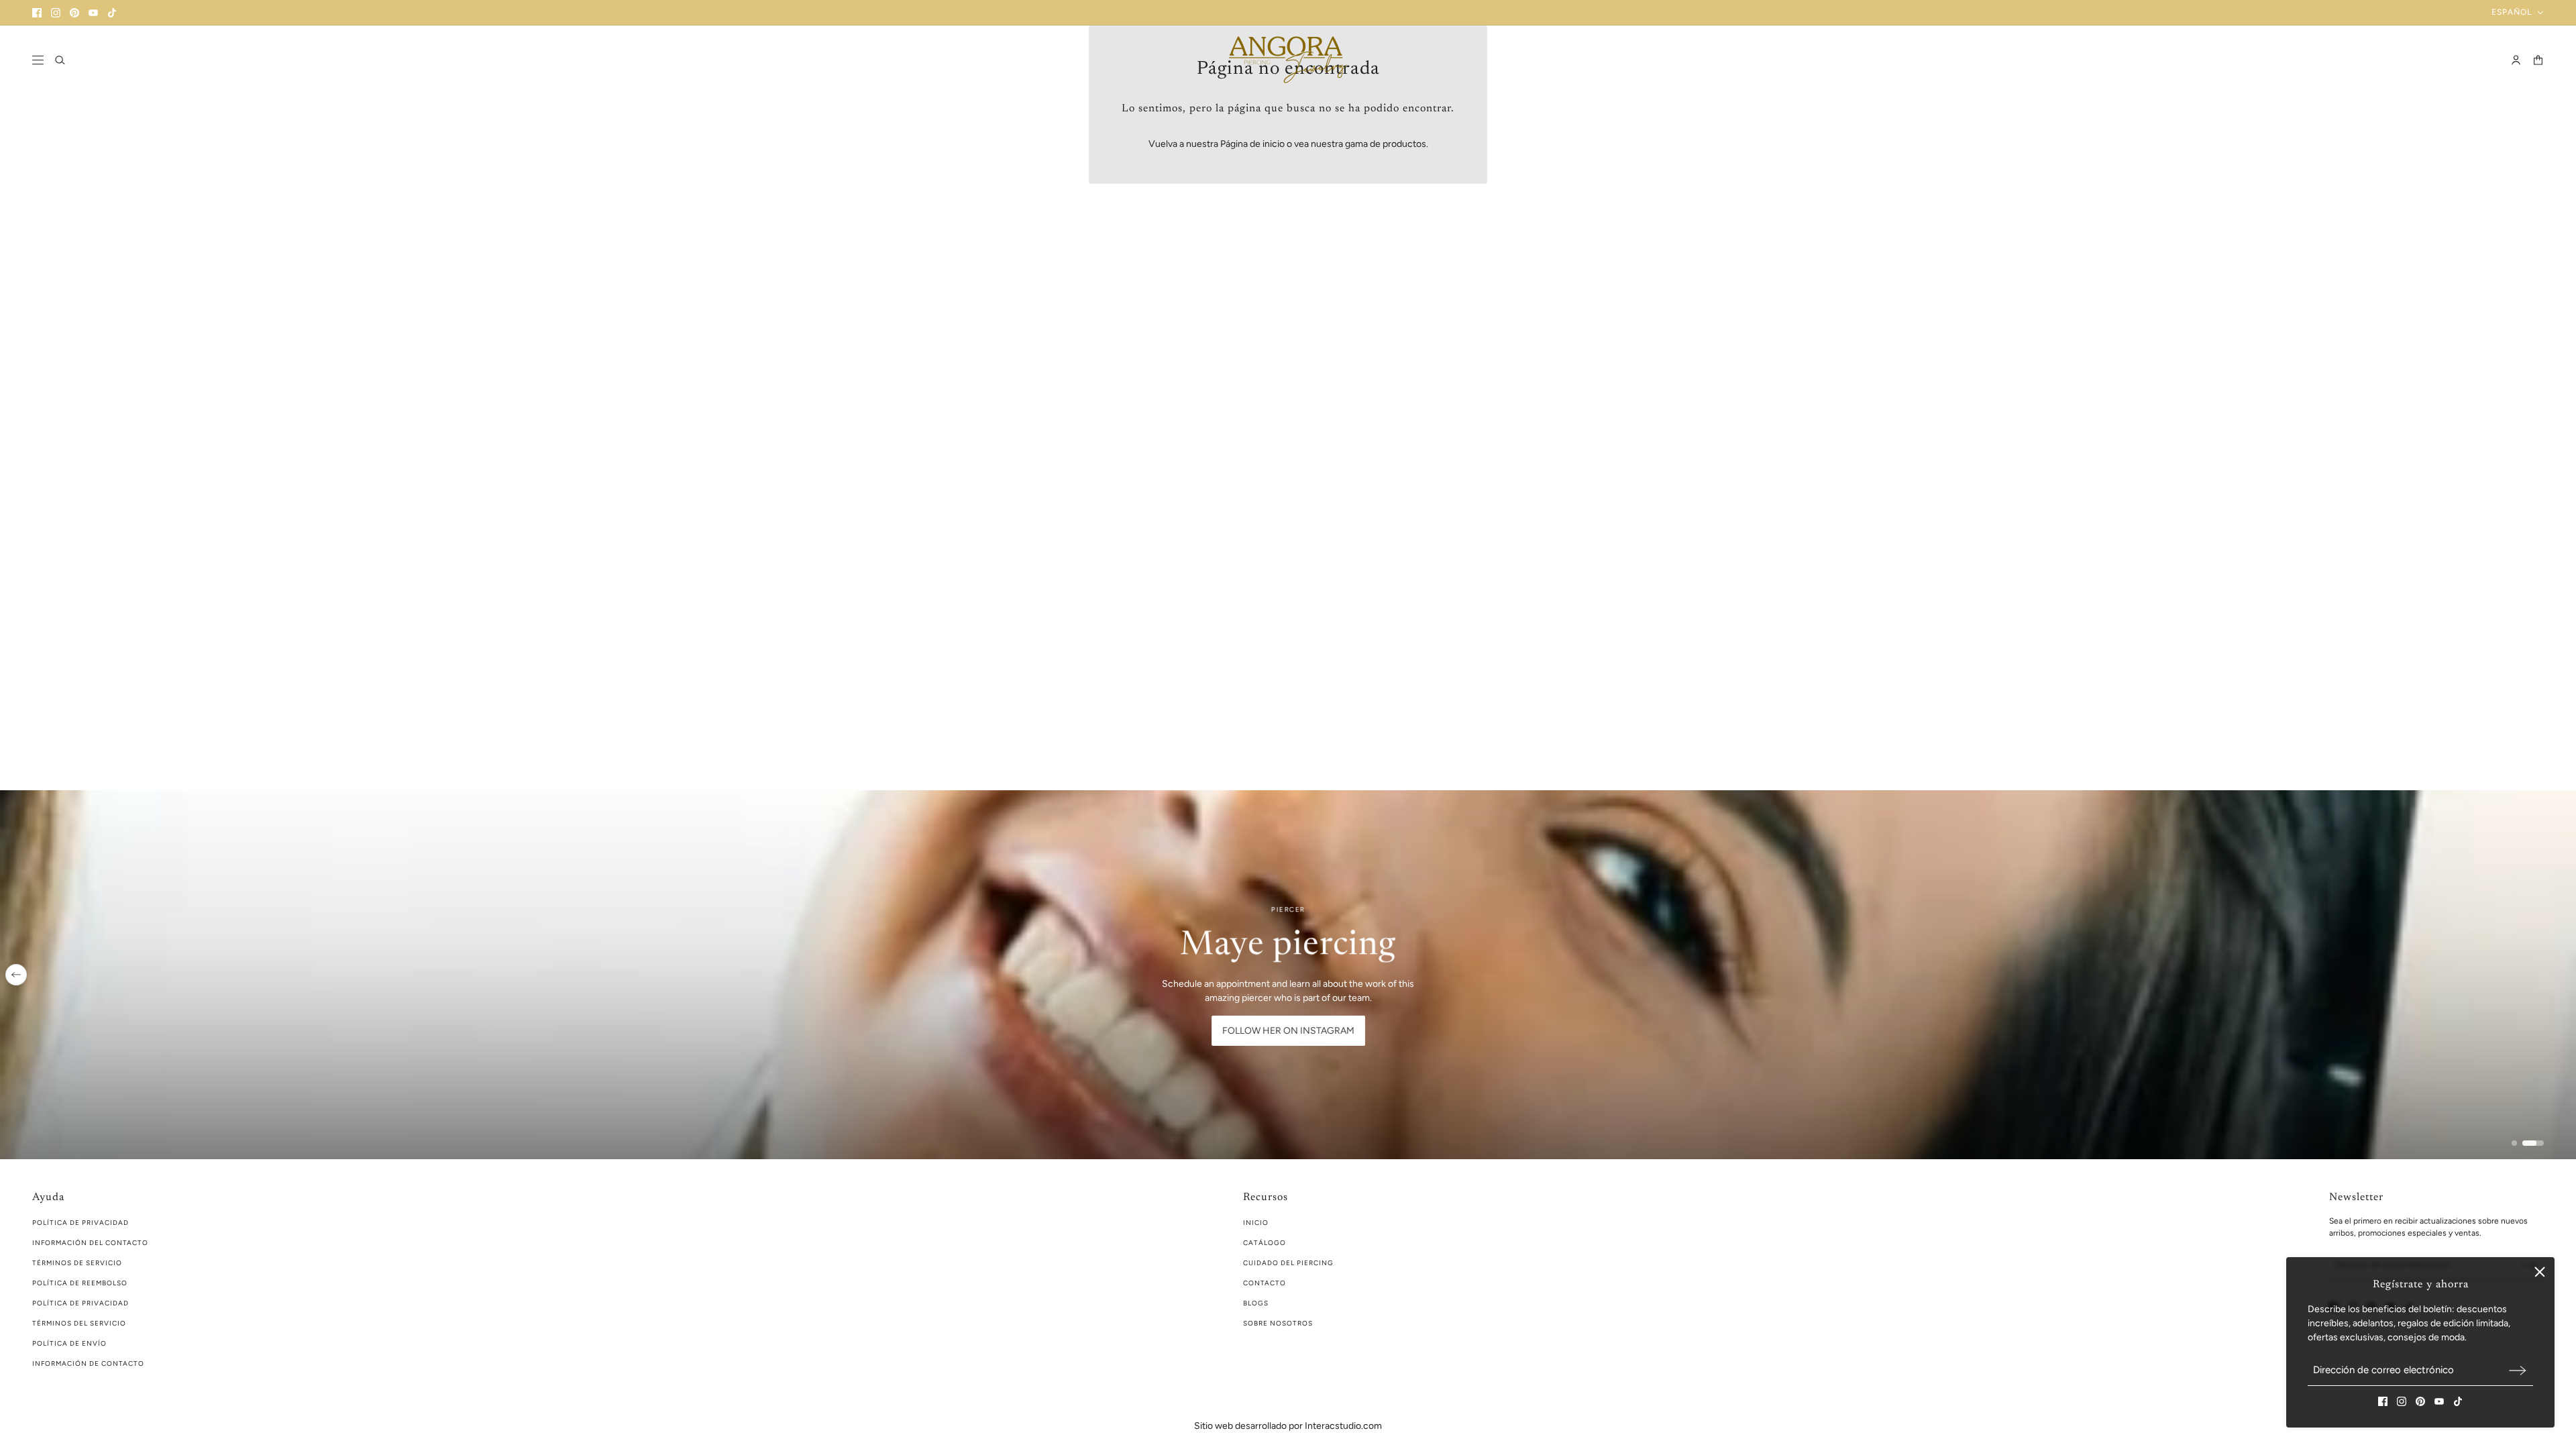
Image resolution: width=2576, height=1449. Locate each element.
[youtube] (93, 13)
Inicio (1256, 1223)
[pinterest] (74, 13)
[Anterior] (16, 975)
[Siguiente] (2560, 975)
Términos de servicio (77, 1263)
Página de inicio (1252, 144)
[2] (2541, 1143)
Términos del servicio (79, 1323)
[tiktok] (112, 13)
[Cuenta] (2516, 60)
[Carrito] (2538, 60)
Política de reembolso (80, 1283)
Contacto (1265, 1283)
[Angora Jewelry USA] (1288, 60)
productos (1404, 144)
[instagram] (56, 13)
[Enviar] (2518, 1370)
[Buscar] (60, 60)
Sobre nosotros (1278, 1323)
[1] (2522, 1143)
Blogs (1256, 1303)
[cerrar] (2540, 1272)
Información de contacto (88, 1363)
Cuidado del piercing (1288, 1263)
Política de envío (69, 1343)
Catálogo (1265, 1243)
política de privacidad (80, 1223)
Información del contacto (90, 1243)
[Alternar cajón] (38, 60)
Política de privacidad (80, 1303)
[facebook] (37, 13)
